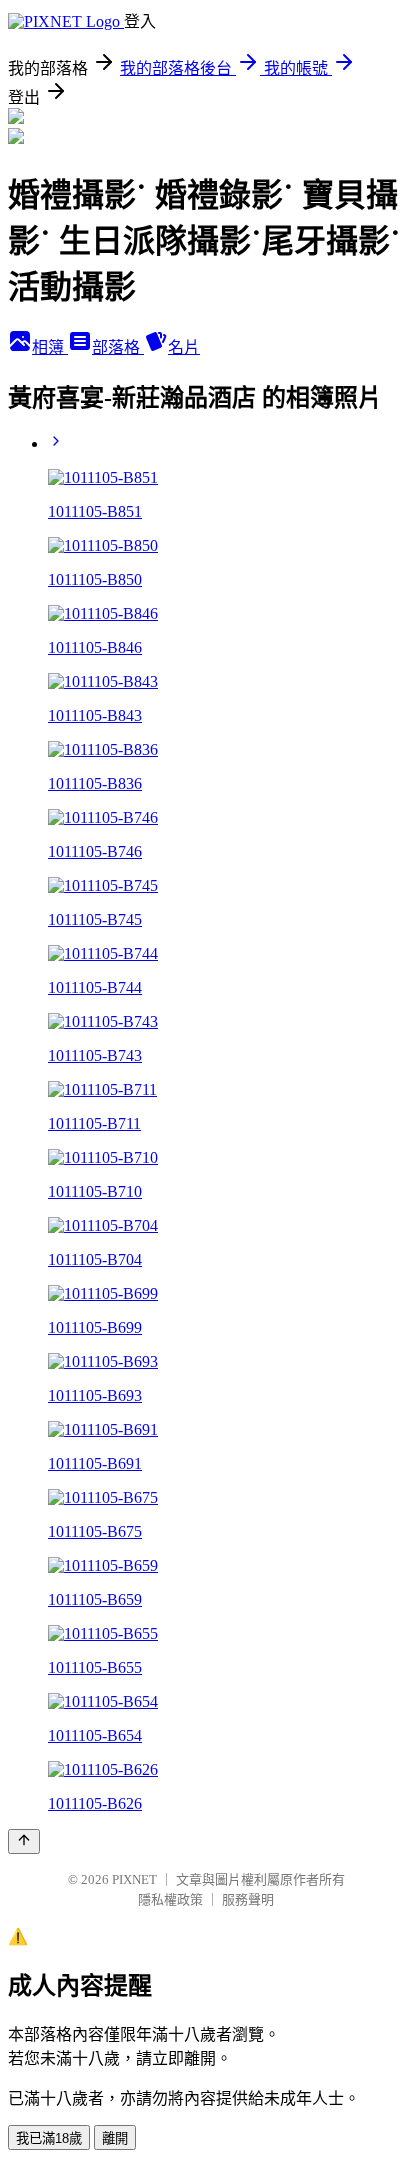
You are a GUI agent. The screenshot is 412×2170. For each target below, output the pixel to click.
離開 (115, 2138)
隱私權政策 (170, 1899)
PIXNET (134, 1879)
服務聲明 (248, 1899)
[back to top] (24, 1841)
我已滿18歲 (49, 2138)
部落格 (118, 347)
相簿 (50, 347)
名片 (184, 347)
